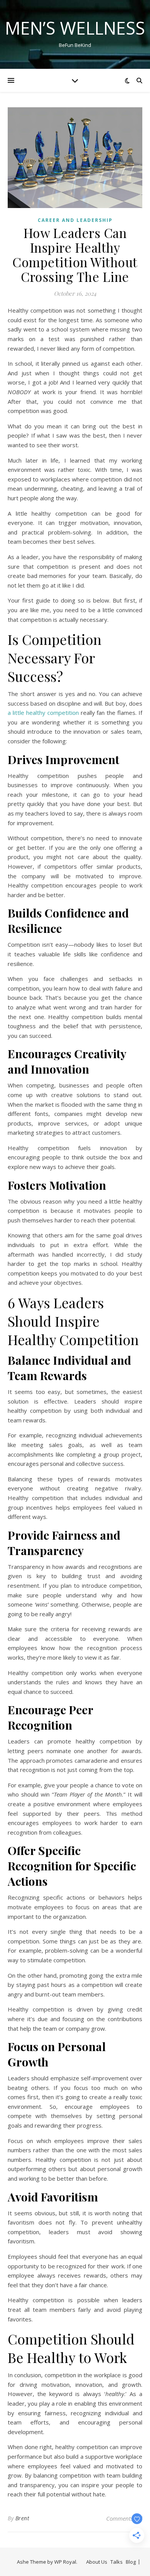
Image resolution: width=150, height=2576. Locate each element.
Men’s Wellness (75, 28)
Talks (117, 2562)
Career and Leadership (75, 220)
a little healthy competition (43, 713)
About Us (97, 2562)
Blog (131, 2562)
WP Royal (65, 2562)
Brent (22, 2518)
